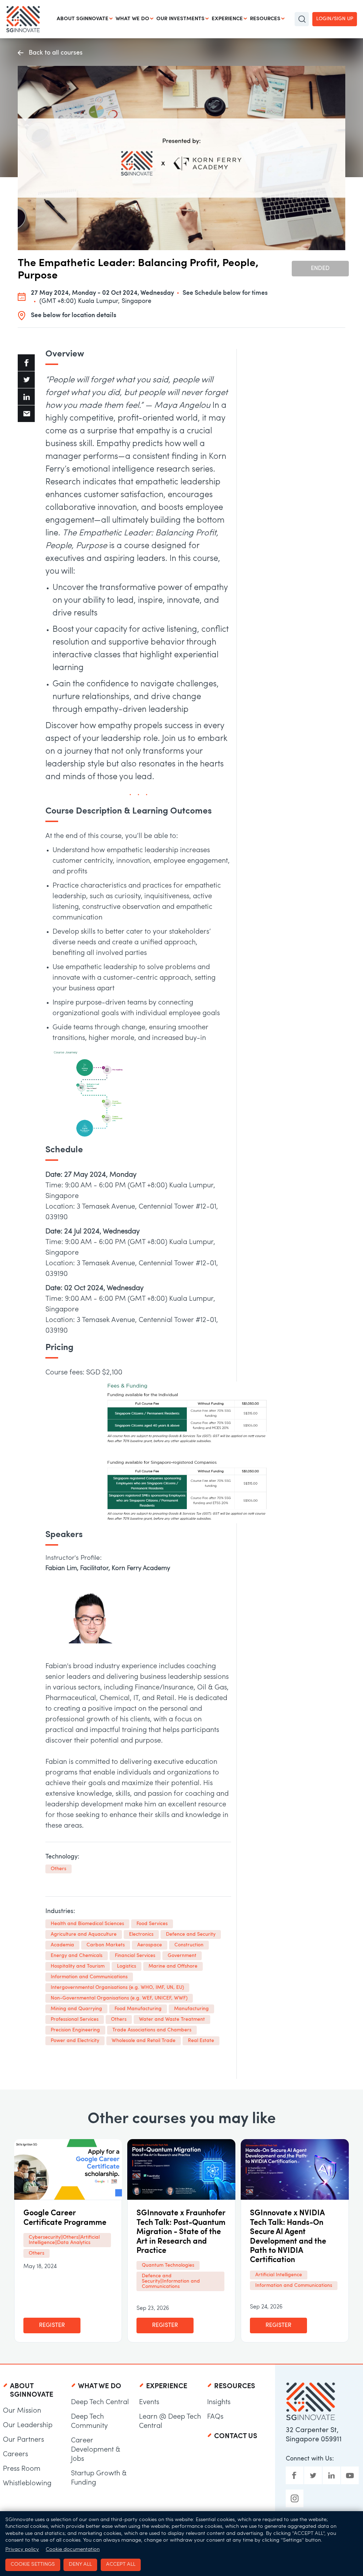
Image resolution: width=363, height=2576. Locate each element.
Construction (189, 1945)
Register (52, 2325)
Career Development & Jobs (96, 2450)
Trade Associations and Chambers (152, 2030)
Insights (219, 2402)
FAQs (215, 2417)
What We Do (132, 19)
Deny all (80, 2564)
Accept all (121, 2564)
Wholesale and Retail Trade (144, 2041)
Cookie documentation (73, 2550)
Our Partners (23, 2440)
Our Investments (180, 19)
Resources (265, 19)
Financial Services (135, 1956)
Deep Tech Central (100, 2402)
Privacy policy (22, 2550)
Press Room (22, 2469)
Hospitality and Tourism (78, 1966)
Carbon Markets (106, 1945)
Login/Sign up (335, 19)
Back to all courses (56, 53)
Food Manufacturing (138, 2009)
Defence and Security (191, 1934)
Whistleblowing (27, 2484)
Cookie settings (33, 2564)
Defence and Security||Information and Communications (171, 2281)
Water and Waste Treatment (172, 2020)
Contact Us (236, 2436)
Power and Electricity (75, 2041)
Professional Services (75, 2020)
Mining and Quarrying (76, 2009)
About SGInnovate (83, 19)
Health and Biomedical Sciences (87, 1924)
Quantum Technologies (168, 2265)
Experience (227, 19)
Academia (62, 1945)
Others (58, 1869)
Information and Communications (89, 1977)
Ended (320, 269)
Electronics (141, 1934)
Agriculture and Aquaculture (84, 1934)
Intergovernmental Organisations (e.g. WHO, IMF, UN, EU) (117, 1988)
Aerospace (150, 1945)
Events (149, 2402)
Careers (15, 2454)
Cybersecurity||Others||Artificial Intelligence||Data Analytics (64, 2240)
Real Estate (201, 2041)
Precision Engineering (75, 2030)
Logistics (127, 1966)
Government (182, 1956)
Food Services (152, 1924)
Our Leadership (28, 2425)
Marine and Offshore (173, 1966)
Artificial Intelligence (279, 2275)
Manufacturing (191, 2009)
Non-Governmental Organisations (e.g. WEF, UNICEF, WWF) (119, 1998)
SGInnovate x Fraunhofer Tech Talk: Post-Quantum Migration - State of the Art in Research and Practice (181, 2232)
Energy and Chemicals (77, 1956)
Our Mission (22, 2411)
